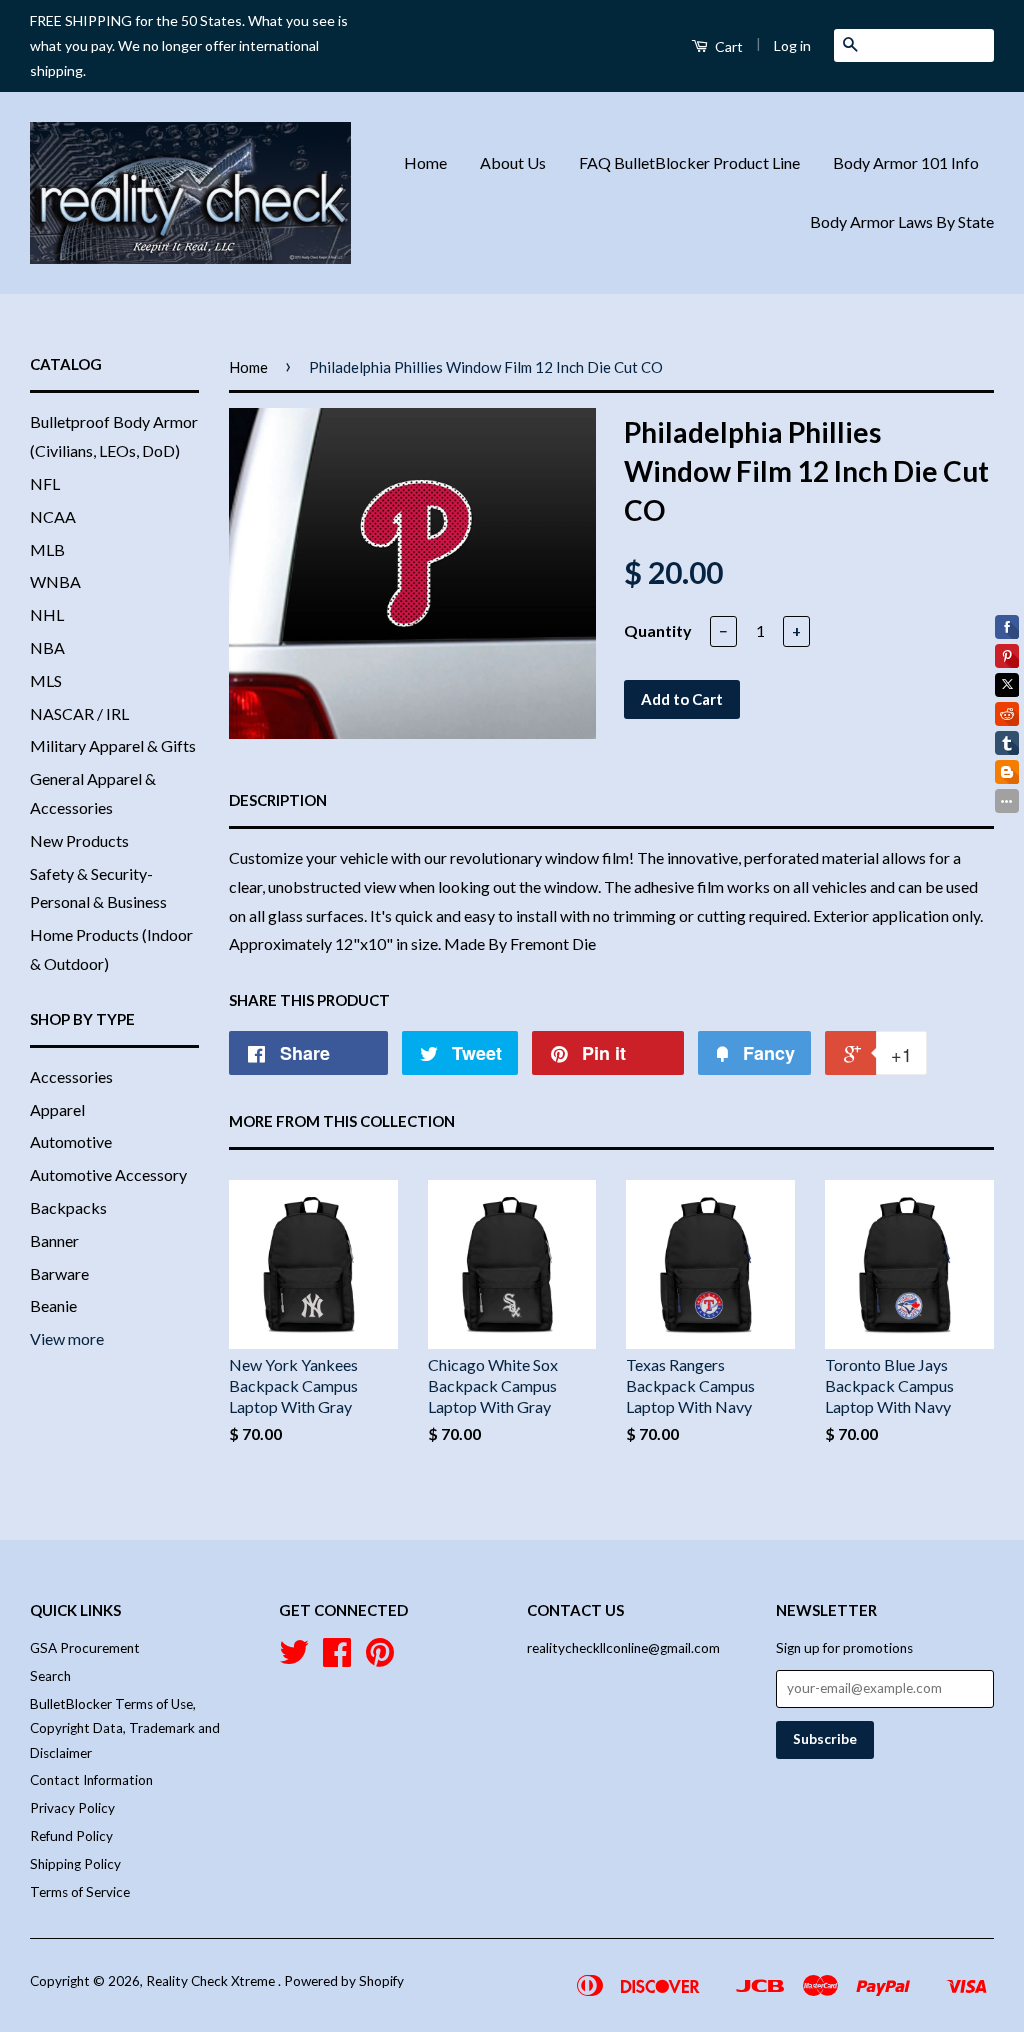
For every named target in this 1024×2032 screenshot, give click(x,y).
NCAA (53, 516)
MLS (46, 680)
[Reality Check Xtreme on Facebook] (337, 1659)
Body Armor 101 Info (906, 162)
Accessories (71, 1076)
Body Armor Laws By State (902, 221)
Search (50, 1676)
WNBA (55, 581)
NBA (47, 647)
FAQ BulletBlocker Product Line (689, 162)
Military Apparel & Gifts (113, 745)
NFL (45, 483)
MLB (47, 549)
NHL (47, 614)
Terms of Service (80, 1892)
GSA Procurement (85, 1648)
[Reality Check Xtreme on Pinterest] (380, 1659)
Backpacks (68, 1207)
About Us (513, 162)
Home (425, 162)
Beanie (53, 1305)
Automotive (71, 1141)
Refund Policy (71, 1836)
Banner (54, 1240)
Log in (792, 45)
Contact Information (91, 1780)
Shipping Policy (75, 1864)
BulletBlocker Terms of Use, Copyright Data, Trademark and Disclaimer (125, 1728)
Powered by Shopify (344, 1981)
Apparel (57, 1109)
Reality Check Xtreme (212, 1981)
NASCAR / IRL (79, 713)
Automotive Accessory (108, 1174)
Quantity (658, 630)
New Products (79, 840)
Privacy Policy (72, 1808)
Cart (727, 46)
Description (278, 800)
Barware (59, 1273)
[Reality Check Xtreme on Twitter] (294, 1659)
